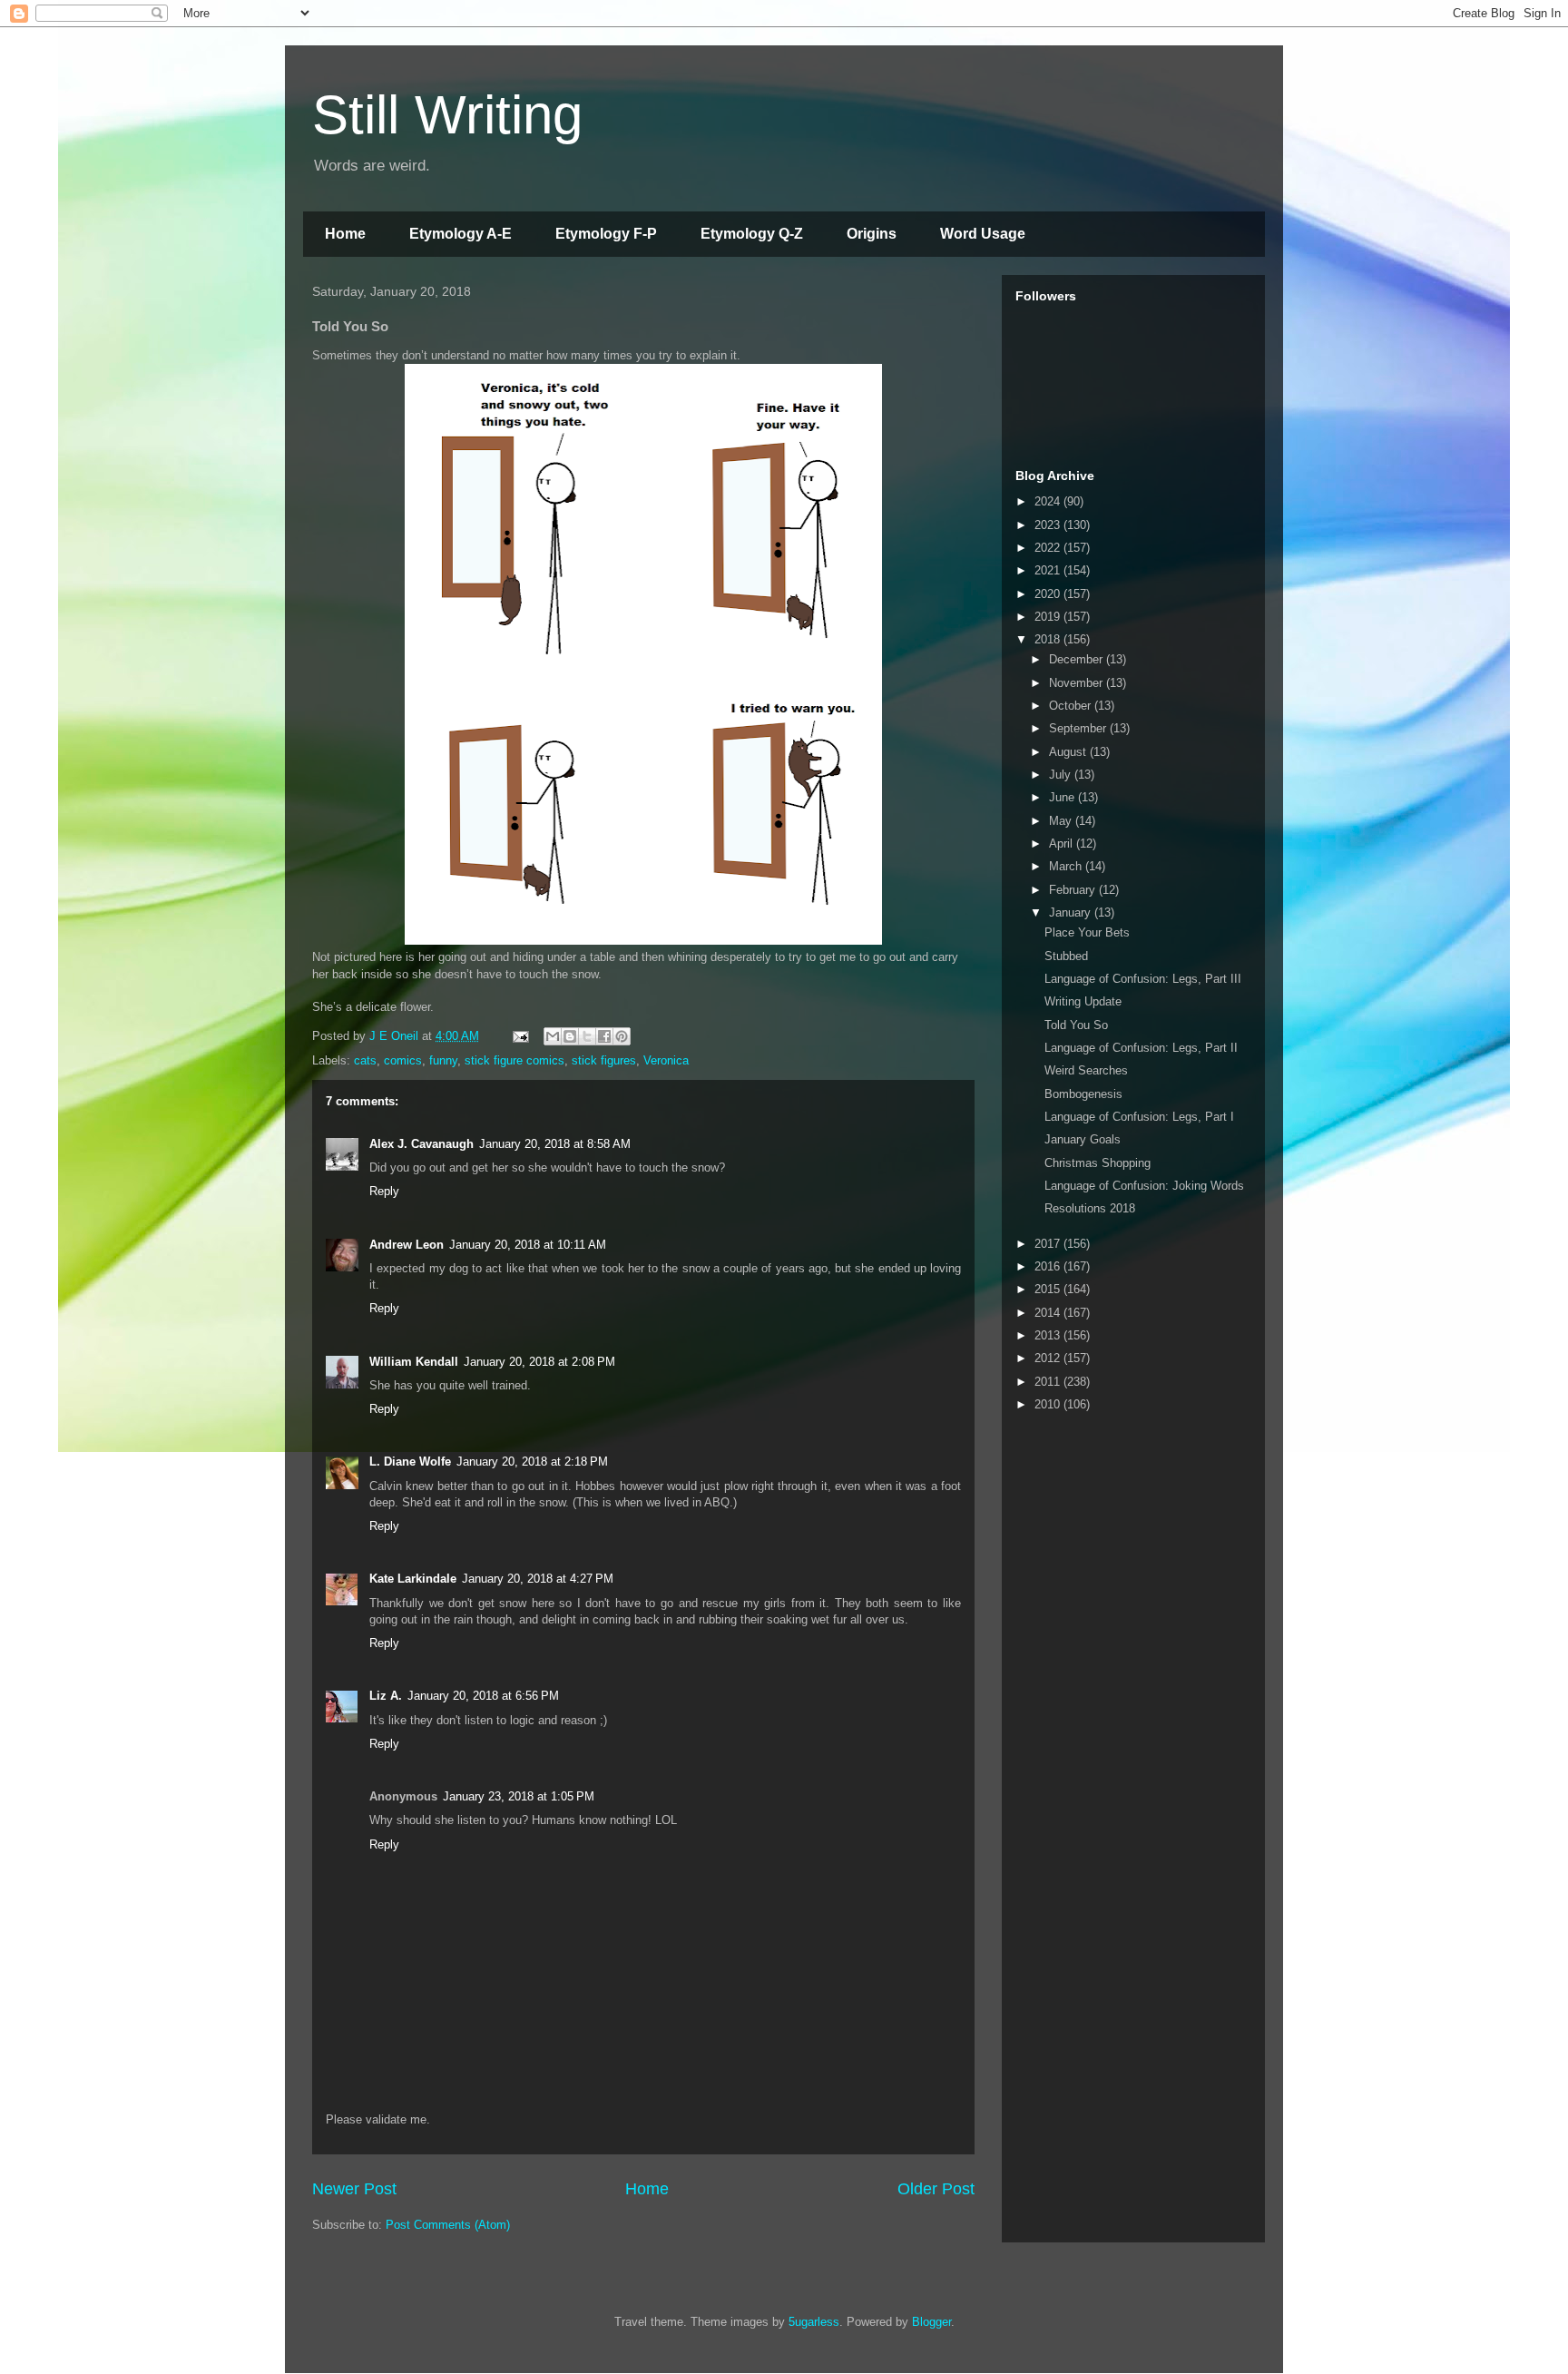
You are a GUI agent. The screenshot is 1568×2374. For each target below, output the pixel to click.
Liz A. (386, 1696)
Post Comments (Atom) (448, 2225)
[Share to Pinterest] (622, 1036)
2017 (1049, 1244)
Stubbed (1066, 956)
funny (443, 1060)
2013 (1049, 1335)
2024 (1049, 501)
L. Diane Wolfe (410, 1462)
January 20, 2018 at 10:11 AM (528, 1245)
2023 (1049, 525)
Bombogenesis (1083, 1094)
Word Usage (983, 234)
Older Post (936, 2189)
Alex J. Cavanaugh (421, 1144)
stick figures (604, 1060)
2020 (1049, 594)
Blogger (931, 2322)
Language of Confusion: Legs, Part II (1141, 1048)
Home (345, 234)
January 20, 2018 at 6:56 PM (483, 1696)
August (1069, 752)
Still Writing (447, 115)
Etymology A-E (461, 234)
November (1078, 683)
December (1078, 659)
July (1062, 775)
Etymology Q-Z (752, 234)
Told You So (1076, 1025)
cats (365, 1060)
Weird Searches (1086, 1070)
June (1063, 797)
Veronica (666, 1060)
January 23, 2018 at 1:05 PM (519, 1796)
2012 (1049, 1358)
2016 (1049, 1266)
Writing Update (1083, 1001)
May (1062, 821)
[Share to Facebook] (604, 1036)
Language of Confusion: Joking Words (1144, 1186)
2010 (1049, 1404)
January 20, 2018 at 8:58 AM (555, 1144)
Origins (872, 234)
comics (403, 1060)
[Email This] (553, 1036)
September (1079, 728)
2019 (1049, 617)
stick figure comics (514, 1060)
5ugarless (814, 2322)
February (1074, 890)
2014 (1049, 1313)
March (1067, 866)
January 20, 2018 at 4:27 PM (538, 1579)
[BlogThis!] (570, 1036)
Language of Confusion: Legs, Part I (1139, 1117)
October (1072, 706)
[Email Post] (519, 1036)
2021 (1049, 570)
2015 (1049, 1289)
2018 (1049, 639)
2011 (1049, 1382)
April (1063, 844)
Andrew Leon (407, 1245)
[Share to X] (587, 1036)
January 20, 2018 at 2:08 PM (539, 1362)
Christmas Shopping (1098, 1163)
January (1072, 912)
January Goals (1083, 1139)
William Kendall (414, 1362)
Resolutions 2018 (1090, 1208)
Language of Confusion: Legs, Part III (1143, 979)
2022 (1049, 548)
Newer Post (354, 2189)
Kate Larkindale (413, 1579)
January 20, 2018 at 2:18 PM (532, 1462)
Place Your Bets (1087, 932)
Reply (384, 1191)
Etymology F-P (606, 234)
